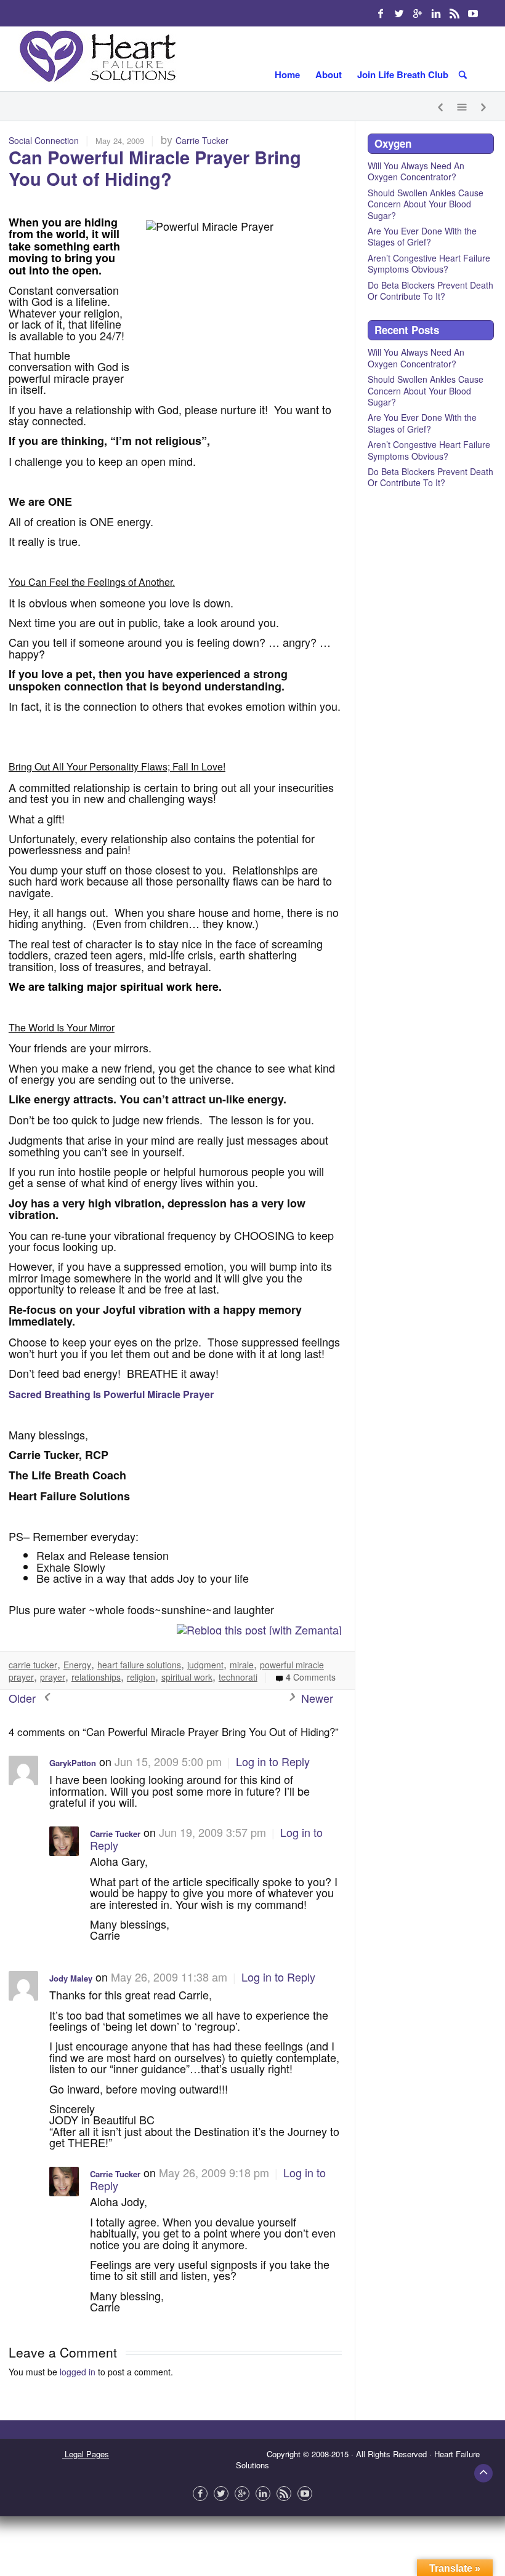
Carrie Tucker (202, 140)
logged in (78, 2372)
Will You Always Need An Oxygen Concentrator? (416, 171)
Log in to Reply (273, 1761)
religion (141, 1677)
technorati (238, 1677)
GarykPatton (73, 1763)
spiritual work (187, 1677)
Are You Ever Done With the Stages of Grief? (422, 236)
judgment (205, 1665)
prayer (53, 1677)
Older (24, 1698)
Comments (311, 1677)
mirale (242, 1665)
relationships (96, 1677)
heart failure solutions (139, 1665)
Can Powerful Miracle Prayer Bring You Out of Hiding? (155, 168)
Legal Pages (86, 2454)
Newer (316, 1698)
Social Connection (44, 140)
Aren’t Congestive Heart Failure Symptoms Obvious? (429, 263)
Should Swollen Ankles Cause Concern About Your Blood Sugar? (426, 204)
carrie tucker (33, 1665)
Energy (77, 1665)
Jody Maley (71, 1978)
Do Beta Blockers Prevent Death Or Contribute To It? (430, 290)
